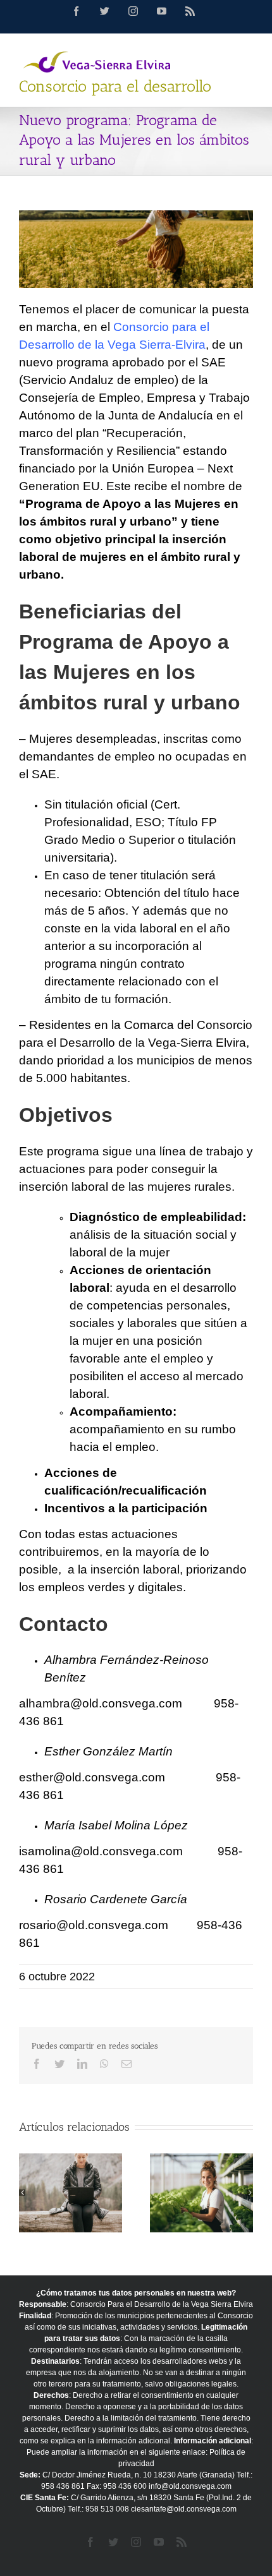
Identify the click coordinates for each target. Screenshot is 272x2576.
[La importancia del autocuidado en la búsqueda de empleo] (71, 2193)
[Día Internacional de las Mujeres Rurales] (201, 2193)
